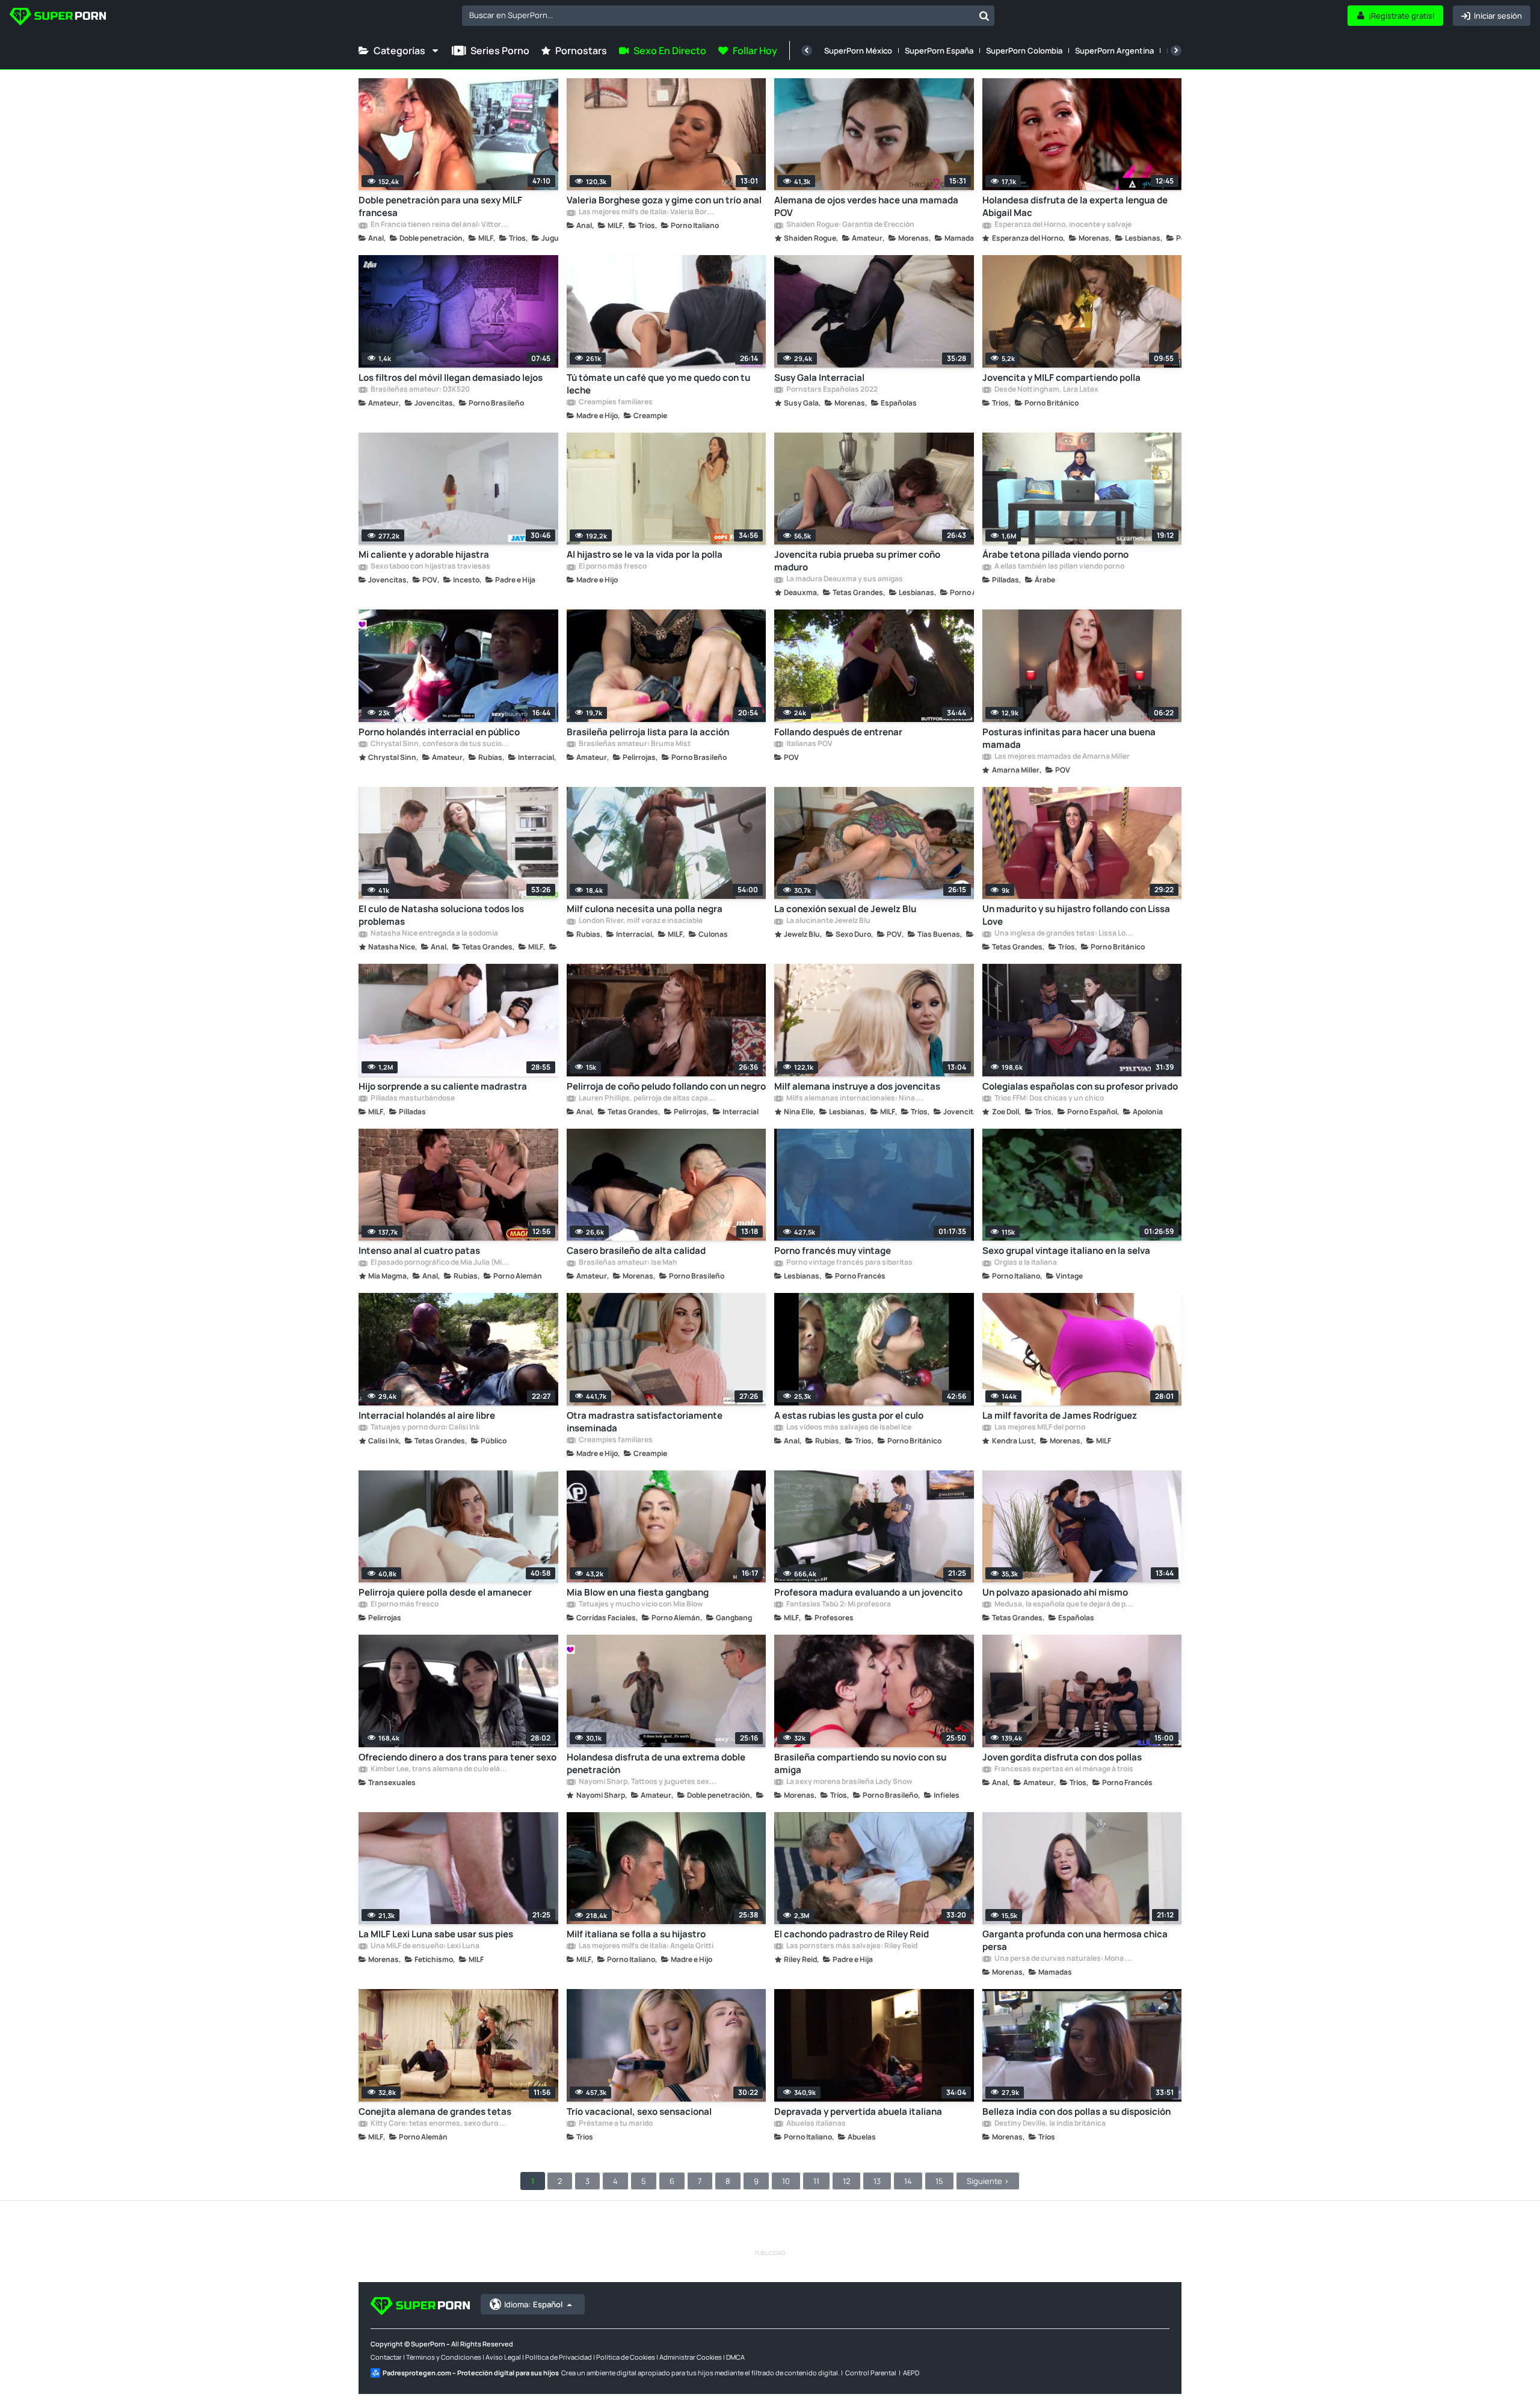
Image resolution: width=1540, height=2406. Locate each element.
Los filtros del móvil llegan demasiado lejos (451, 378)
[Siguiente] (1176, 51)
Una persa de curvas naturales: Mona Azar (1064, 1959)
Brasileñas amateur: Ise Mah (627, 1263)
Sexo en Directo (670, 51)
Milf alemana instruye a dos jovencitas (857, 1086)
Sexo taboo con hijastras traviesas (430, 567)
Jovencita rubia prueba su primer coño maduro (857, 561)
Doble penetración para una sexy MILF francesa (440, 206)
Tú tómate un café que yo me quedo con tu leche (658, 384)
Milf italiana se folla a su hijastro (636, 1934)
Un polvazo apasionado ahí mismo (1055, 1592)
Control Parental (871, 2373)
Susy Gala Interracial (819, 378)
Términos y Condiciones (444, 2357)
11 (816, 2181)
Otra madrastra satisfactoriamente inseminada (645, 1422)
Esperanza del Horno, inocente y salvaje (1062, 225)
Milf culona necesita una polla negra (645, 909)
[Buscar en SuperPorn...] (984, 16)
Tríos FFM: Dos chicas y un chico (1049, 1099)
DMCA (735, 2357)
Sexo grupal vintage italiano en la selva (1066, 1251)
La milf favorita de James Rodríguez (1060, 1415)
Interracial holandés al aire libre (427, 1415)
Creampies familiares (615, 403)
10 (786, 2181)
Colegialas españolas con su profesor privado (1080, 1086)
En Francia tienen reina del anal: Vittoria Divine (440, 225)
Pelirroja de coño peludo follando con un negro (666, 1086)
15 (939, 2181)
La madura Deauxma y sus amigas (844, 579)
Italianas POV (809, 744)
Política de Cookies (626, 2357)
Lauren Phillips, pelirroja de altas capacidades (648, 1099)
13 (877, 2181)
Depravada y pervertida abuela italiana (858, 2111)
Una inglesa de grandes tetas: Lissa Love (1064, 934)
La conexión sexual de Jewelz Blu (845, 909)
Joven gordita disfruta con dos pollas (1062, 1757)
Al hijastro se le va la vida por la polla (645, 554)
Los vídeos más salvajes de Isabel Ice (848, 1428)
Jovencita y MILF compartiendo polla (1061, 378)
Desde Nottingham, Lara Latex (1046, 390)
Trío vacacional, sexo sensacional (639, 2111)
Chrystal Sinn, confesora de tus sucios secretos (440, 744)
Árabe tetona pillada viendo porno (1055, 554)
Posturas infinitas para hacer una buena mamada (1069, 738)
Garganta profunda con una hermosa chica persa (1075, 1940)
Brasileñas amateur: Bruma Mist (634, 744)
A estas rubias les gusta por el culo (849, 1415)
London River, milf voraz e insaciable (640, 921)
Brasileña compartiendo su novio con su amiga (860, 1763)
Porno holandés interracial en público (439, 732)
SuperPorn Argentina (1114, 51)
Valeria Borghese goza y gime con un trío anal (664, 200)
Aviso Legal (503, 2357)
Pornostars (581, 51)
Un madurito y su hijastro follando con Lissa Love (1076, 915)
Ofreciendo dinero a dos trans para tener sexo (457, 1757)
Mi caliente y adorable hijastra (424, 554)
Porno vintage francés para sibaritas (849, 1263)
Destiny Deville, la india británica (1049, 2124)
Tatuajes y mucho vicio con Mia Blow (640, 1605)
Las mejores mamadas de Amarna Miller (1061, 757)
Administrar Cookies (691, 2357)
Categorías (399, 51)
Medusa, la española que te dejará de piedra (1064, 1605)
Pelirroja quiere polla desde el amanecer (445, 1592)
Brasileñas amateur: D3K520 (420, 390)
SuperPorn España (939, 51)
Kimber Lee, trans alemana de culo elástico (440, 1769)
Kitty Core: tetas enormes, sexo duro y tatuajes (440, 2124)
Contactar (386, 2357)
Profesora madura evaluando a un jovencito (868, 1592)
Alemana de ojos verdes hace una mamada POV (866, 206)
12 (846, 2181)
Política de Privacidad (559, 2357)
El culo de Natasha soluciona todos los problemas (441, 915)
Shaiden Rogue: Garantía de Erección (850, 225)
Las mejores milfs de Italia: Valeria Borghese (648, 212)
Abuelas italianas (815, 2124)
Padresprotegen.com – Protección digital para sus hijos (471, 2373)
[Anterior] (807, 51)
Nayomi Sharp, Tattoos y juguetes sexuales (648, 1782)
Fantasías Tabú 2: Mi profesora (838, 1605)
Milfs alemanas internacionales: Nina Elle (855, 1099)
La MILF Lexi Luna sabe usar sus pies (436, 1934)
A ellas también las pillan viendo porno (1059, 567)
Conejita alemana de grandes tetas (435, 2111)
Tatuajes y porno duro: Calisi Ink (424, 1428)
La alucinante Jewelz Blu (828, 921)
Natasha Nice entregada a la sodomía (434, 934)
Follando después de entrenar (838, 732)
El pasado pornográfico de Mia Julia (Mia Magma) (440, 1263)
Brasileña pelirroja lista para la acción (648, 732)
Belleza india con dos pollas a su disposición (1076, 2111)
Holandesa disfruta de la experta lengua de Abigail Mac (1075, 206)
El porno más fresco (612, 567)
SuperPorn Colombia (1024, 51)
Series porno (500, 51)
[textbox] (718, 15)
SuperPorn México (858, 51)
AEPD (911, 2373)
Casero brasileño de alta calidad (636, 1251)
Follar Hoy (755, 51)
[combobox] (728, 16)
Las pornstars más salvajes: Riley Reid (851, 1946)
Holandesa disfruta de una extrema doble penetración (656, 1763)
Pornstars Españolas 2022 (831, 390)
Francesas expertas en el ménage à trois (1063, 1769)
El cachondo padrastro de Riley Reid (852, 1934)
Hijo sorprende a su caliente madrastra (443, 1086)
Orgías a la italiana (1025, 1263)
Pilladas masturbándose (412, 1099)
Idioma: (533, 2304)
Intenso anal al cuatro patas (419, 1251)
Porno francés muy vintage (833, 1251)
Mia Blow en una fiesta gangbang (638, 1592)
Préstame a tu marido (615, 2124)
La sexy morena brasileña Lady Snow (849, 1782)
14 (908, 2181)
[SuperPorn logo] (58, 18)
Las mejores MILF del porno (1039, 1428)
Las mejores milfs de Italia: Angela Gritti (645, 1946)
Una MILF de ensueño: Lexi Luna (424, 1946)
